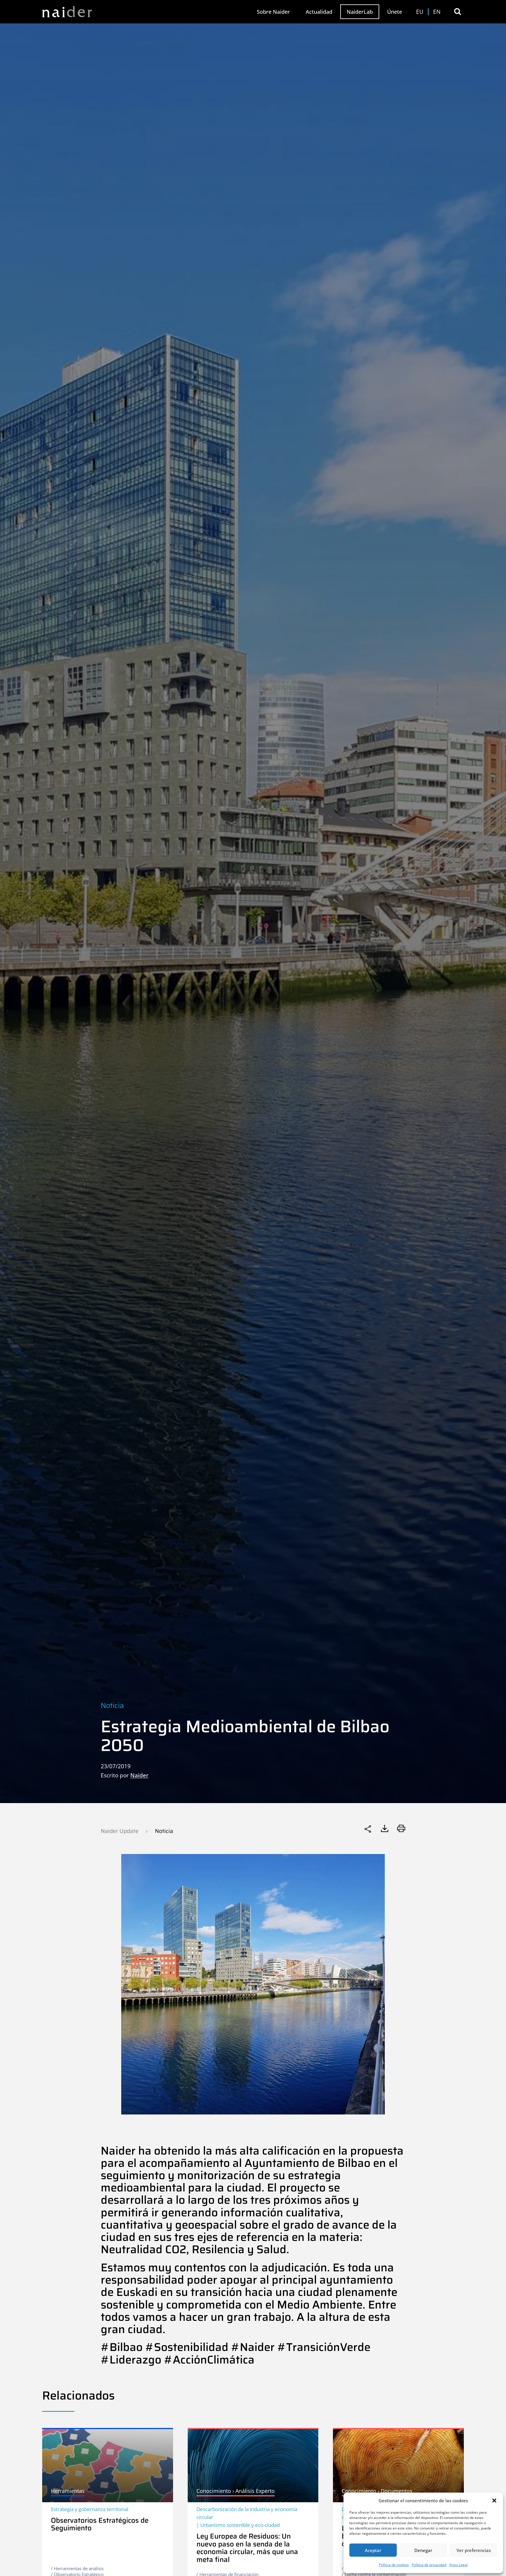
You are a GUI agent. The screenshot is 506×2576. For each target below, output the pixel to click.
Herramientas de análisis (79, 2568)
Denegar (423, 2550)
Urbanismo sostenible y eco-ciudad (240, 2525)
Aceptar (373, 2550)
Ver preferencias (474, 2550)
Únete (395, 12)
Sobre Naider (273, 12)
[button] (494, 2500)
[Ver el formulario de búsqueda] (458, 12)
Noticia (112, 1705)
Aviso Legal (458, 2565)
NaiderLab (360, 12)
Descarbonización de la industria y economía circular (247, 2513)
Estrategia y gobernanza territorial (90, 2509)
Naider (139, 1775)
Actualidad (319, 12)
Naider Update (120, 1831)
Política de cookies (394, 2565)
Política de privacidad (429, 2565)
